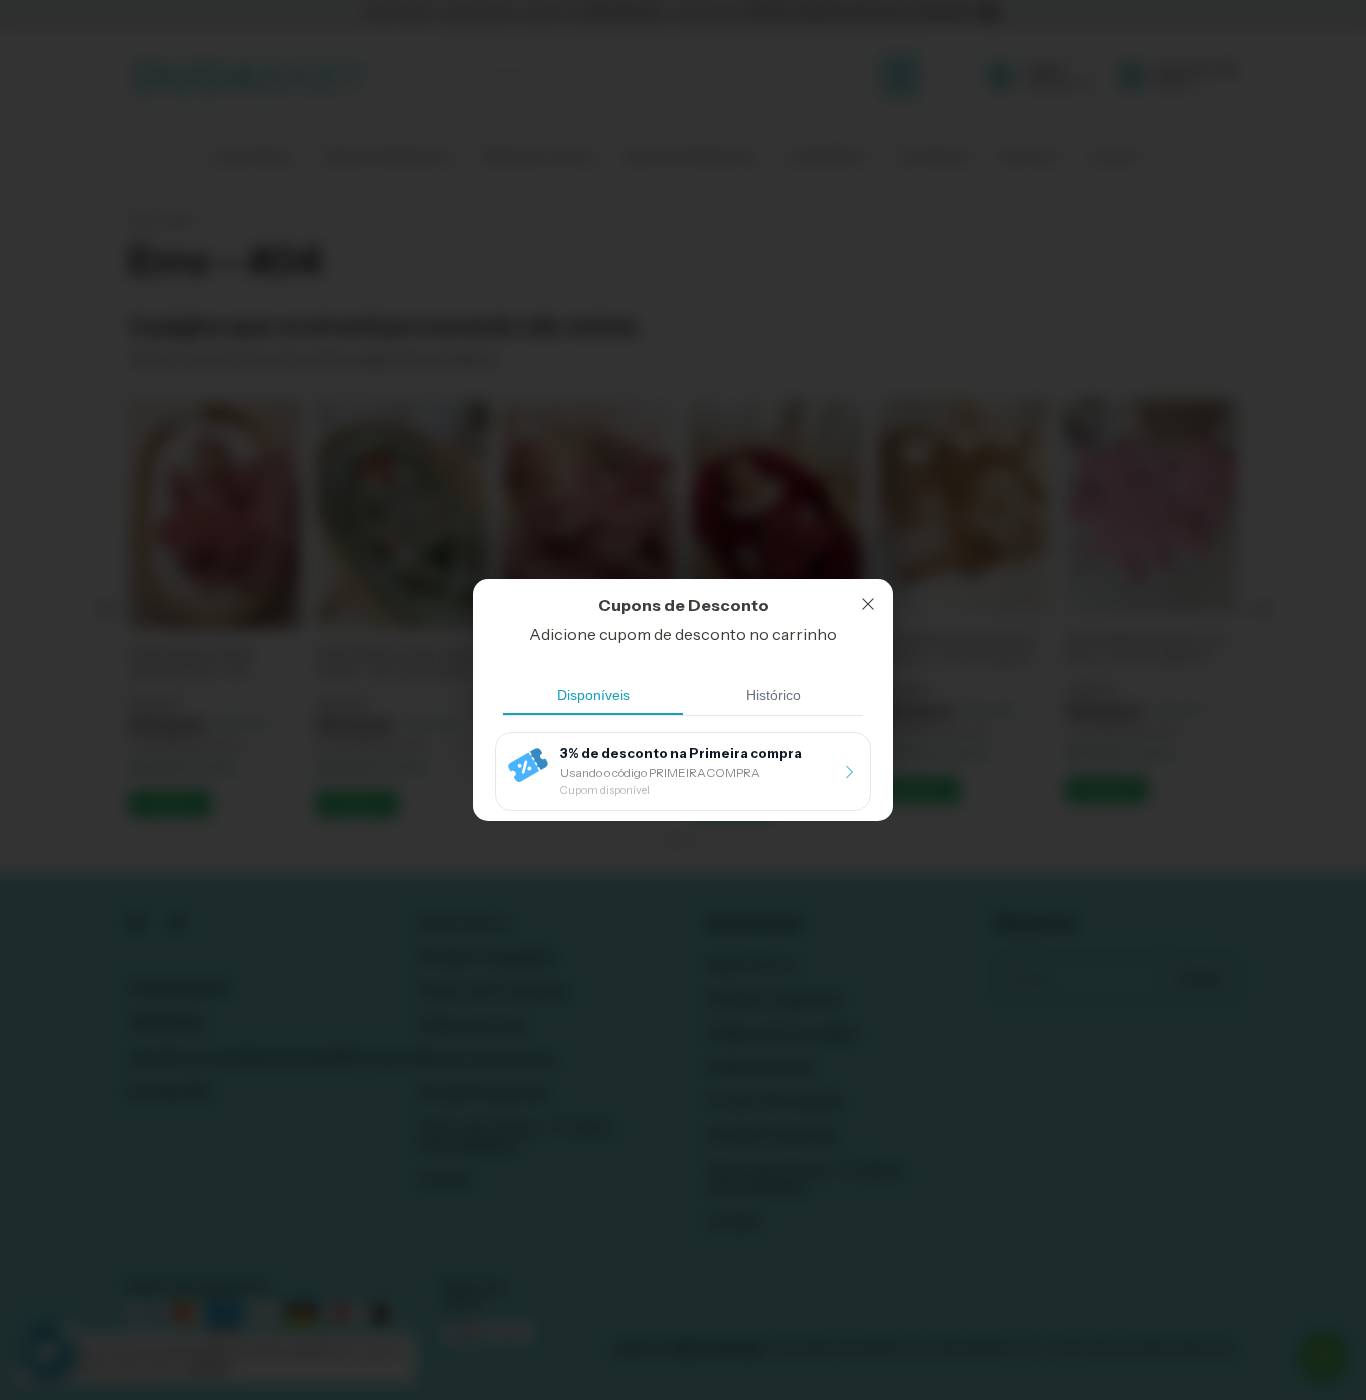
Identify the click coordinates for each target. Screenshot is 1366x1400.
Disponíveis (593, 695)
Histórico (773, 695)
